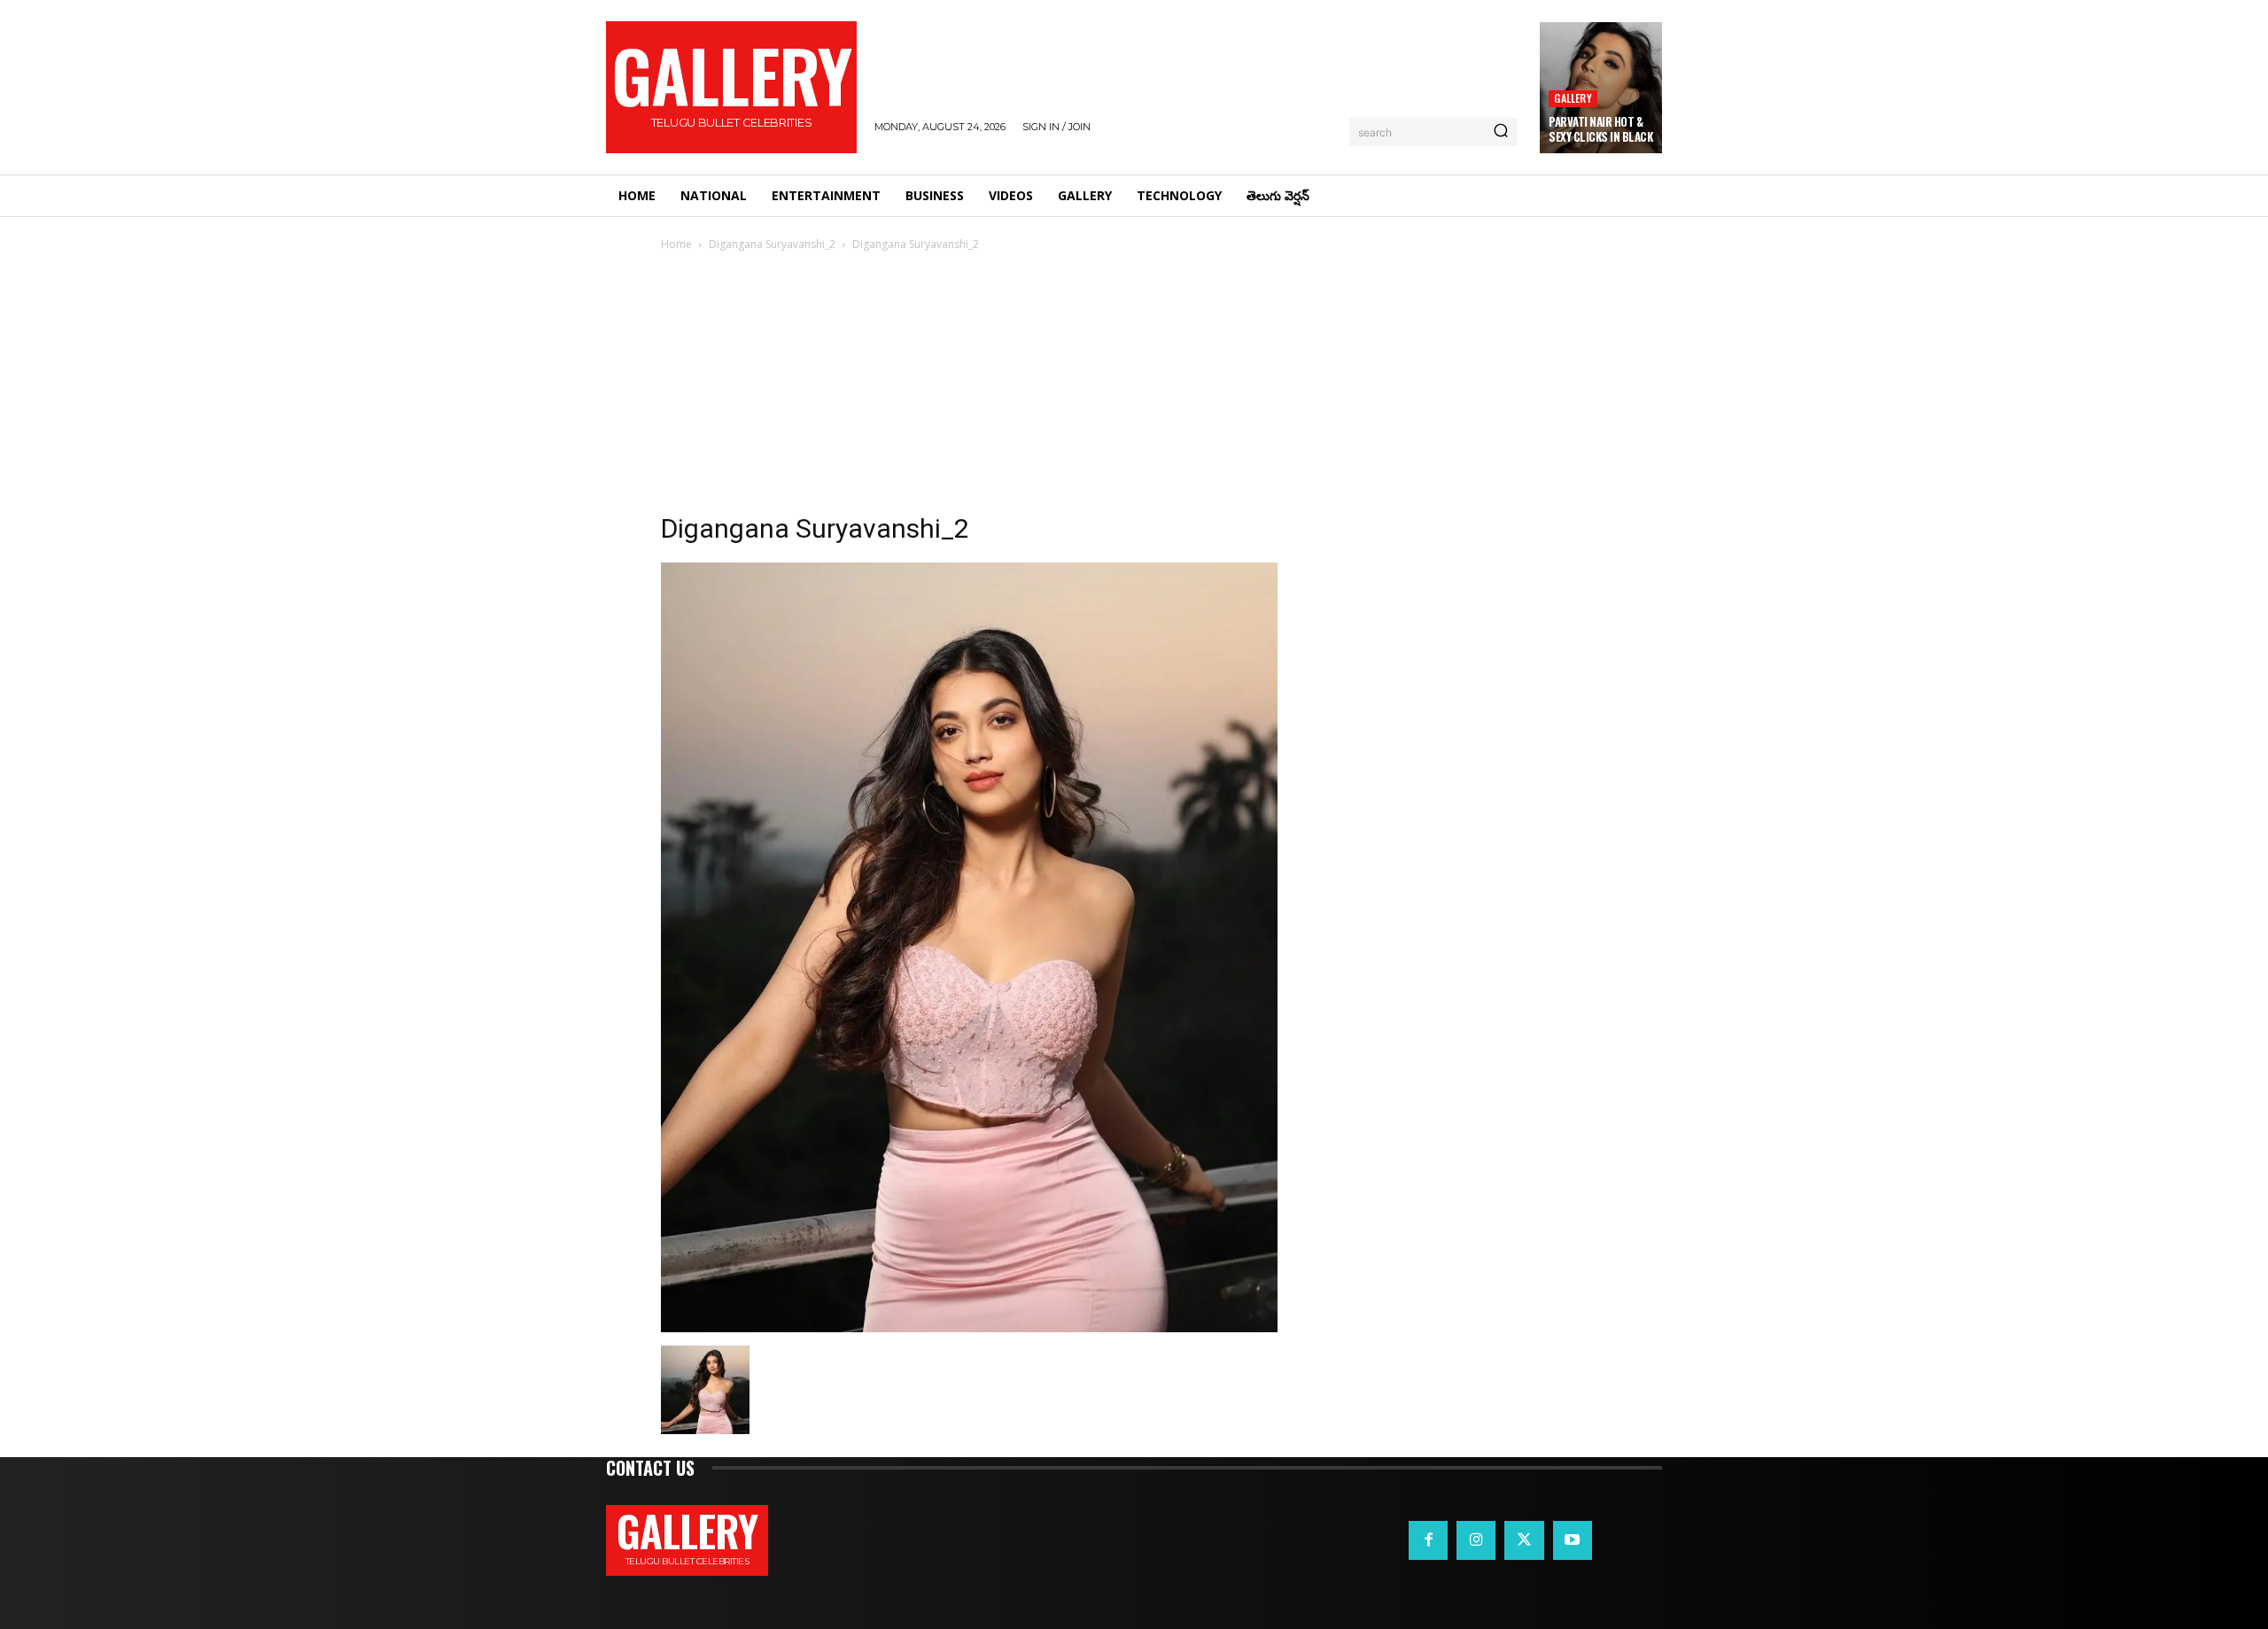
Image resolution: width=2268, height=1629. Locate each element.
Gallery (1573, 98)
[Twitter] (1524, 1540)
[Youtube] (1573, 1540)
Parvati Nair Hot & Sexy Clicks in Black (1600, 129)
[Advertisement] (1134, 387)
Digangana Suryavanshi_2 (772, 244)
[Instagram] (1476, 1540)
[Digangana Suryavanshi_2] (969, 1327)
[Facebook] (1428, 1540)
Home (676, 244)
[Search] (1501, 132)
